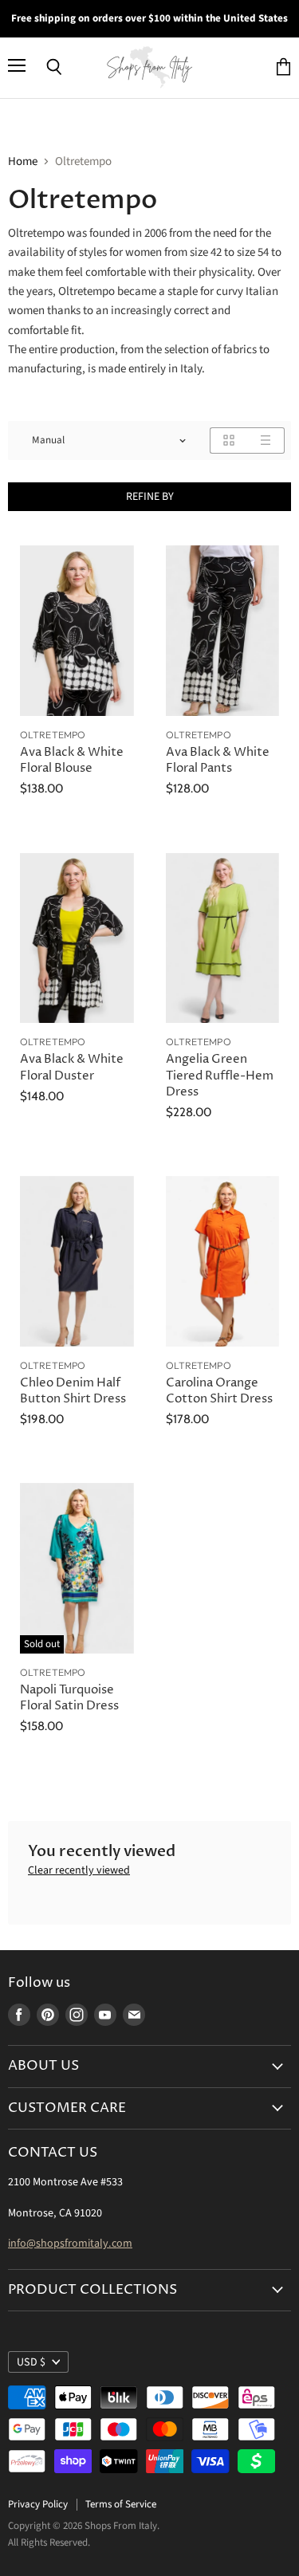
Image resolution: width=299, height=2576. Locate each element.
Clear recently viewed (79, 1870)
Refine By (150, 497)
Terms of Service (121, 2504)
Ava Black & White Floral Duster (72, 1067)
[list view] (266, 440)
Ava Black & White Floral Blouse (72, 760)
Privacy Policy (38, 2504)
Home (23, 161)
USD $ (31, 2362)
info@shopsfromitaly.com (70, 2244)
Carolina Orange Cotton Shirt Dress (219, 1391)
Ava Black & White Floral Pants (218, 760)
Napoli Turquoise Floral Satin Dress (69, 1698)
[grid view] (228, 440)
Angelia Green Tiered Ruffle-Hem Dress (220, 1075)
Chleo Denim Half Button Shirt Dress (73, 1391)
